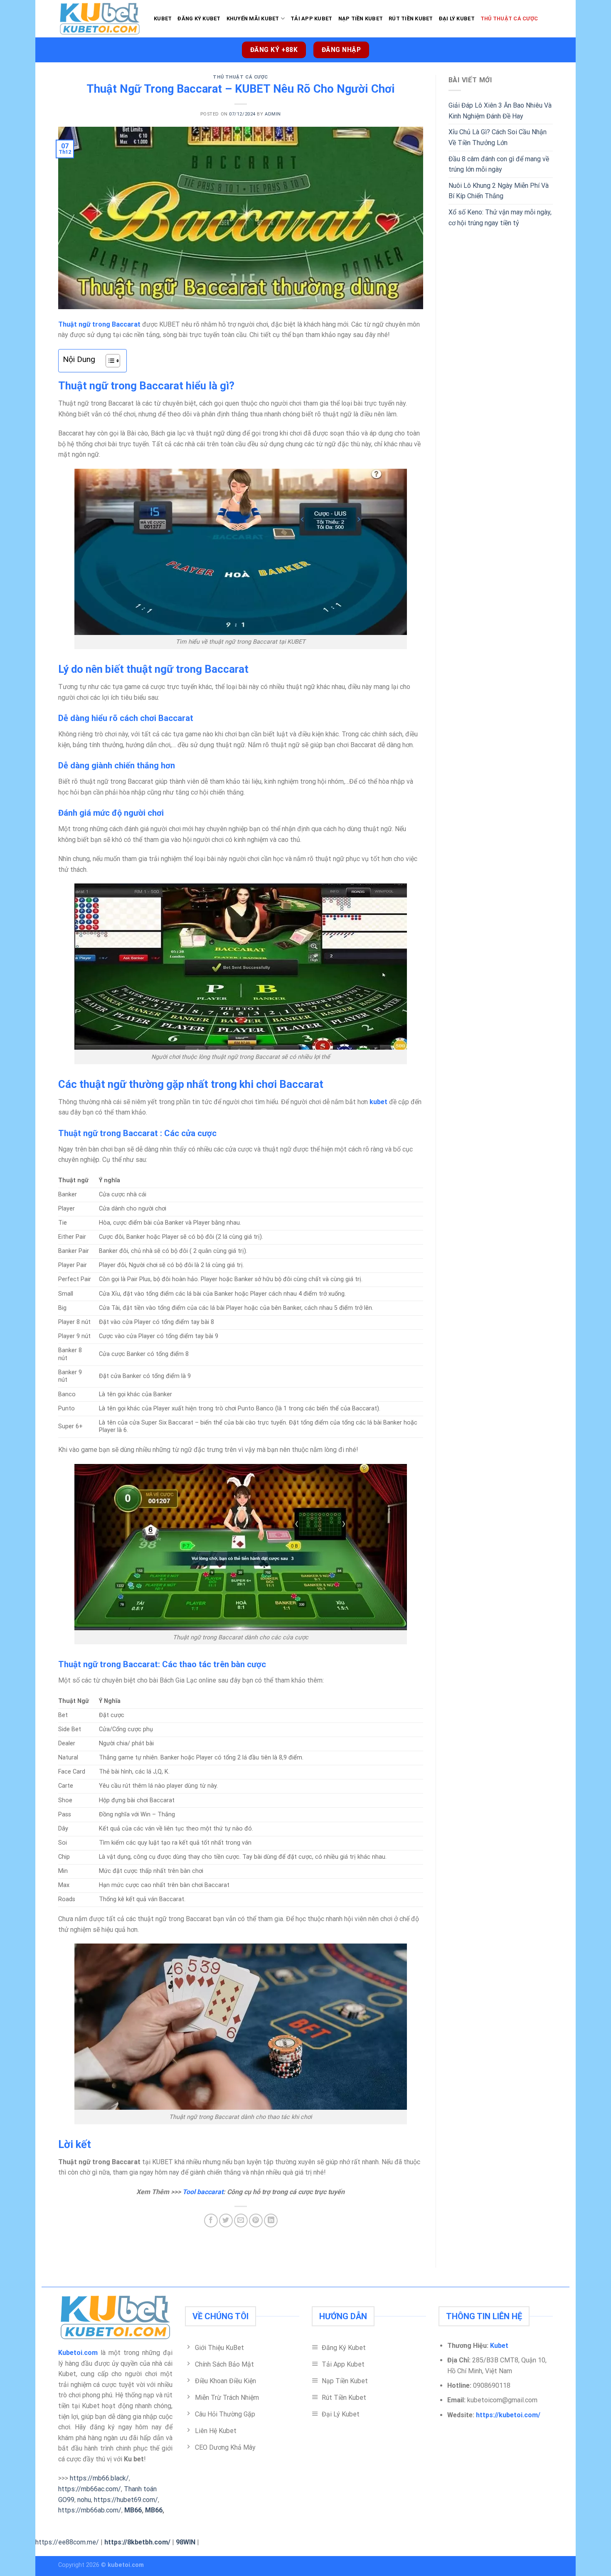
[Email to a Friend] (241, 2220)
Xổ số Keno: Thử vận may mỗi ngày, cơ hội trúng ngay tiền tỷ (500, 218)
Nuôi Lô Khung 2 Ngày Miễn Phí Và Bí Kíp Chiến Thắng (499, 191)
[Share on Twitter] (226, 2220)
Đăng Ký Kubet (199, 18)
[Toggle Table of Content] (109, 361)
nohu (84, 2500)
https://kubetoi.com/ (508, 2415)
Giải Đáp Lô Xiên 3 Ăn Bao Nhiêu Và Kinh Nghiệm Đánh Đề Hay (500, 111)
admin (273, 114)
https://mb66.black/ (99, 2478)
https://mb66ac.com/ (90, 2489)
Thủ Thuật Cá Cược (509, 18)
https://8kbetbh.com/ (137, 2542)
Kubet (163, 18)
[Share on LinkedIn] (271, 2220)
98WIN (186, 2542)
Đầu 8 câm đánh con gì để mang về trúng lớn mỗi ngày (499, 164)
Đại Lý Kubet (457, 18)
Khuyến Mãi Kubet (253, 18)
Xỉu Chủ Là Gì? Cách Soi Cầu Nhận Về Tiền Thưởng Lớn (498, 137)
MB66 (133, 2510)
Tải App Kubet (311, 18)
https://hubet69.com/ (126, 2500)
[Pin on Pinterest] (256, 2220)
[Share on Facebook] (211, 2220)
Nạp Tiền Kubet (361, 18)
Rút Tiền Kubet (411, 18)
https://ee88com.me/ (67, 2542)
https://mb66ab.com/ (90, 2510)
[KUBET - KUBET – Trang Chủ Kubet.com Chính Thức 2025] (100, 19)
